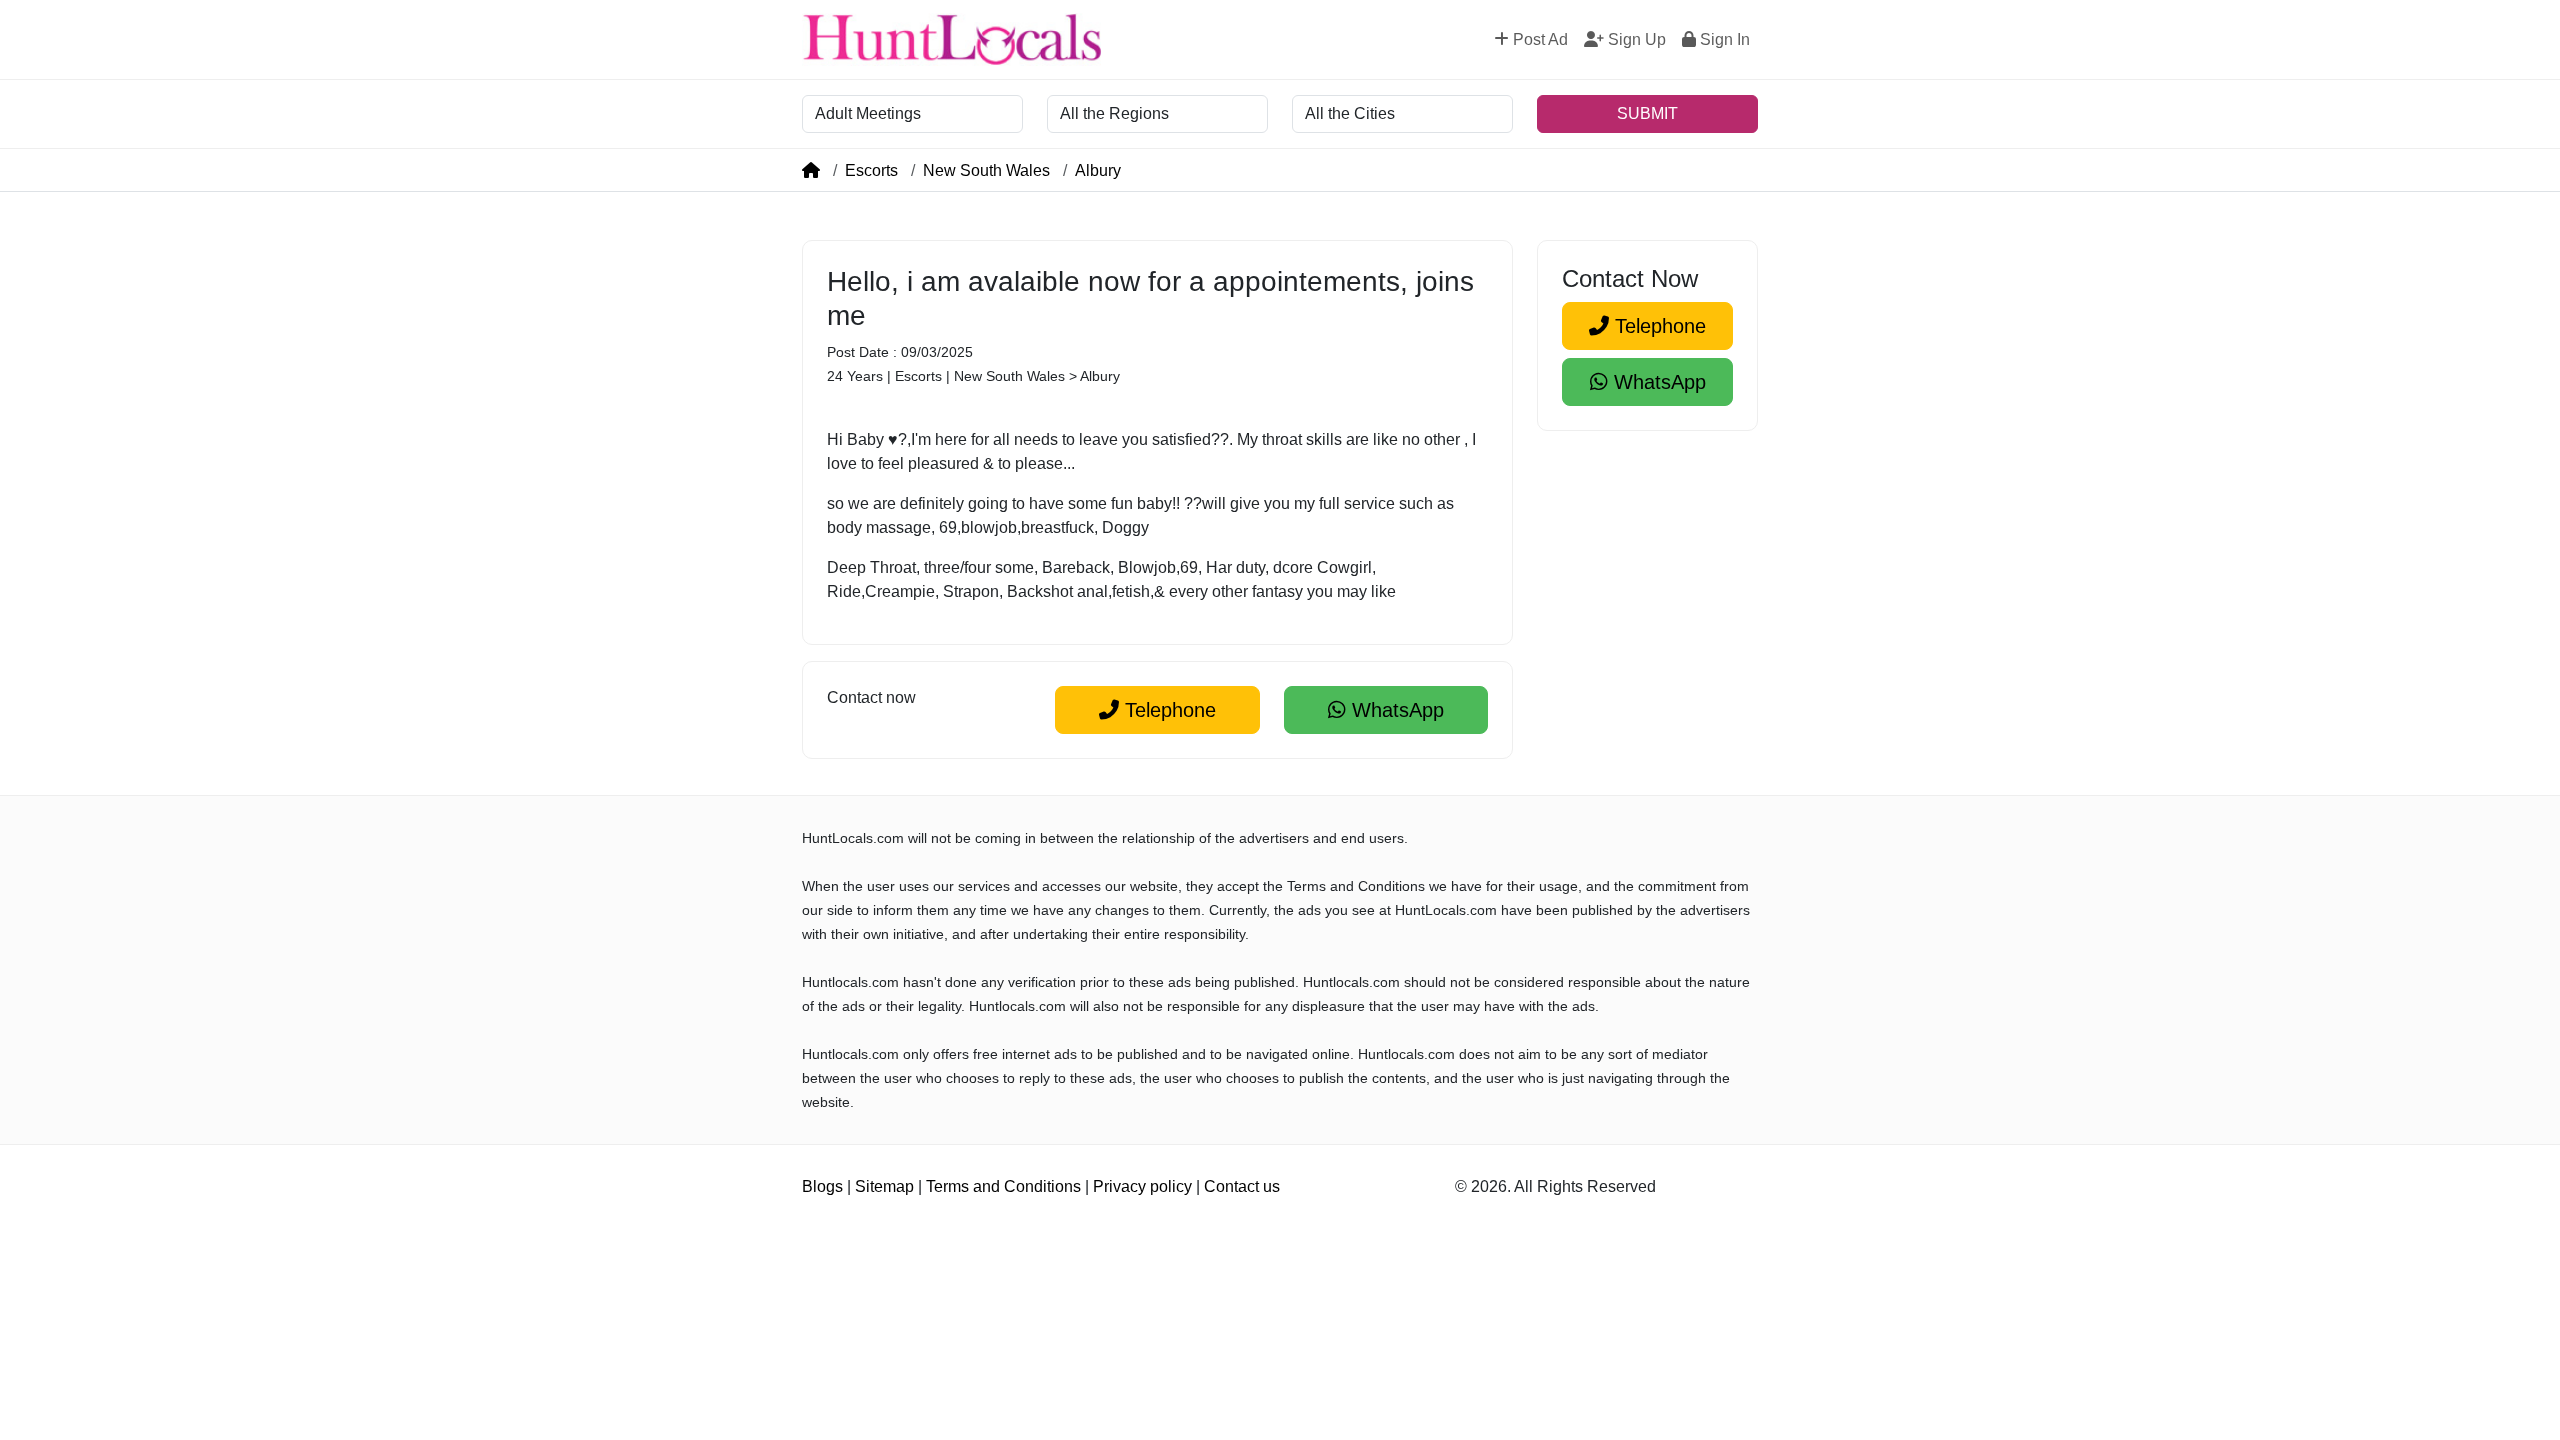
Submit (1647, 113)
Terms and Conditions (1003, 1186)
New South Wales (986, 170)
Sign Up (1635, 39)
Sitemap (884, 1186)
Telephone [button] (1167, 710)
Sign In (1723, 39)
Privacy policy (1142, 1186)
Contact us (1242, 1186)
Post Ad (1538, 39)
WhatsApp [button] (1395, 710)
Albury (1098, 170)
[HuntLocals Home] (952, 39)
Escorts (871, 170)
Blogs (822, 1186)
